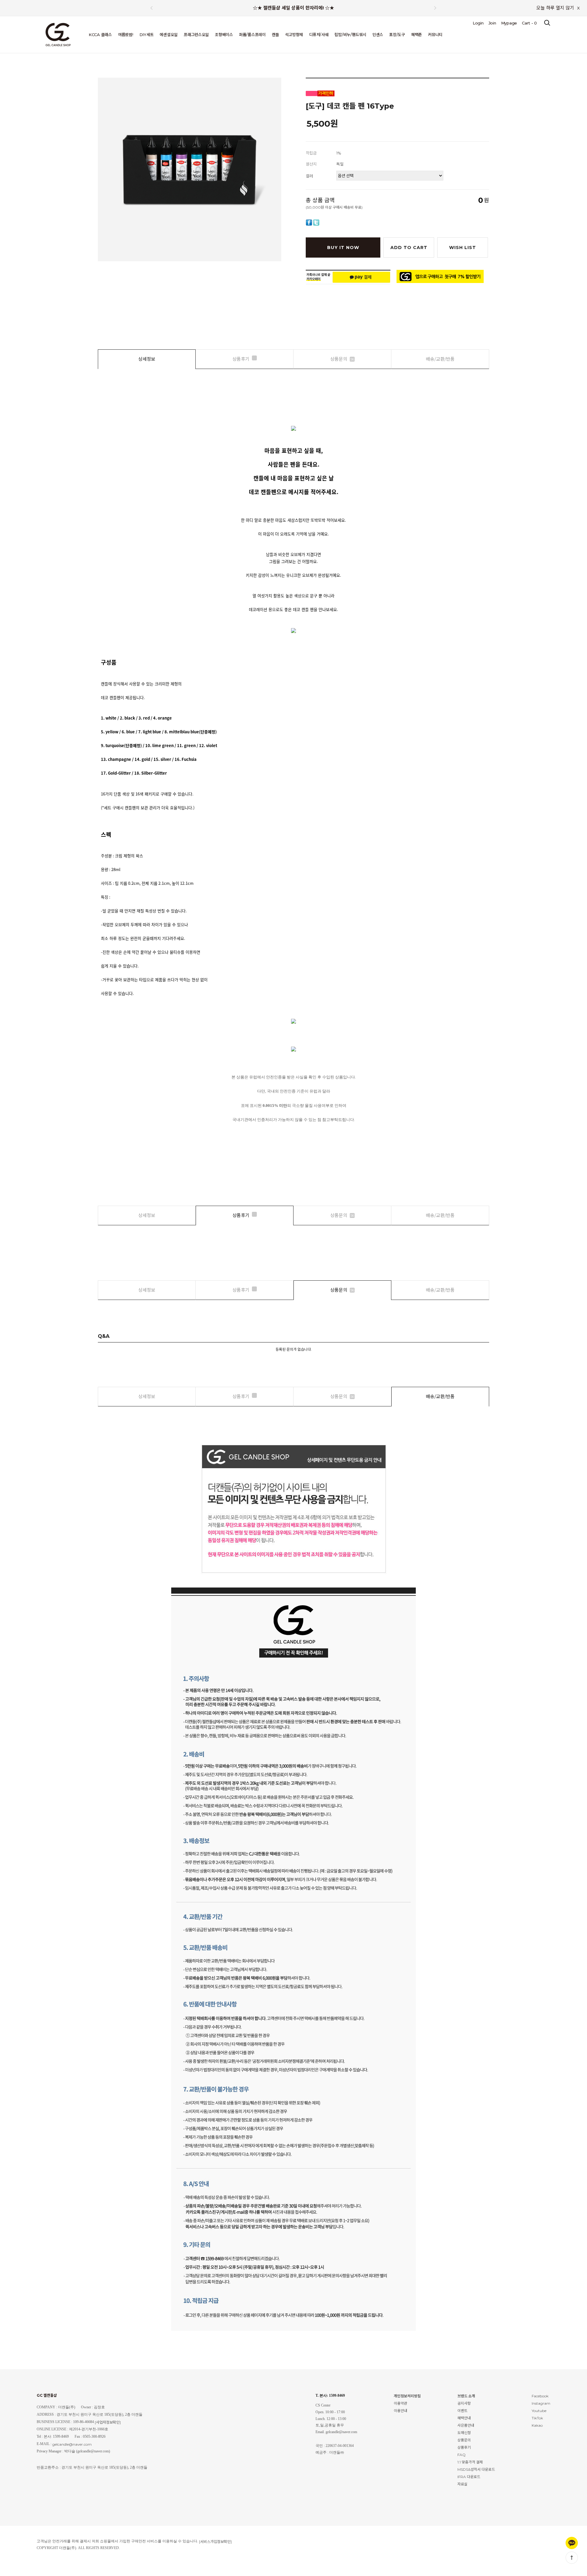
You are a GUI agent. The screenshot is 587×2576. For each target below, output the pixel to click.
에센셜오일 (169, 35)
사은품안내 (466, 2425)
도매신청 (464, 2433)
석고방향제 (294, 35)
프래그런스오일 (196, 35)
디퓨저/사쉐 (319, 35)
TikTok (537, 2418)
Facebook (540, 2396)
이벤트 (462, 2411)
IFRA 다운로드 (469, 2477)
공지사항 (464, 2403)
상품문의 (342, 359)
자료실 (462, 2484)
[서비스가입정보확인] (215, 2542)
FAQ (461, 2455)
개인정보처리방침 (407, 2396)
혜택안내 (464, 2418)
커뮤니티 (435, 35)
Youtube (539, 2411)
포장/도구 (397, 35)
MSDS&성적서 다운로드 (476, 2469)
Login (478, 23)
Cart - (529, 23)
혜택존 (417, 35)
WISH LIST (463, 248)
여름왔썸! (126, 35)
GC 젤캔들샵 (47, 2395)
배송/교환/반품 (440, 359)
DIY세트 (147, 35)
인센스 (378, 35)
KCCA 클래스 (100, 35)
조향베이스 (224, 35)
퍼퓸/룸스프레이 (252, 35)
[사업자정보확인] (108, 2422)
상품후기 (241, 359)
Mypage (509, 23)
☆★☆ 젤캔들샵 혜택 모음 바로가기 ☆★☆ (293, 9)
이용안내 (401, 2411)
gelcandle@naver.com (72, 2444)
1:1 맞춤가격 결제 (470, 2462)
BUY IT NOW (343, 248)
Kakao (537, 2425)
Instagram (541, 2403)
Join (492, 23)
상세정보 (147, 359)
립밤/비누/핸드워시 (350, 35)
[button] (435, 8)
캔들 (275, 35)
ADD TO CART (409, 248)
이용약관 (401, 2403)
